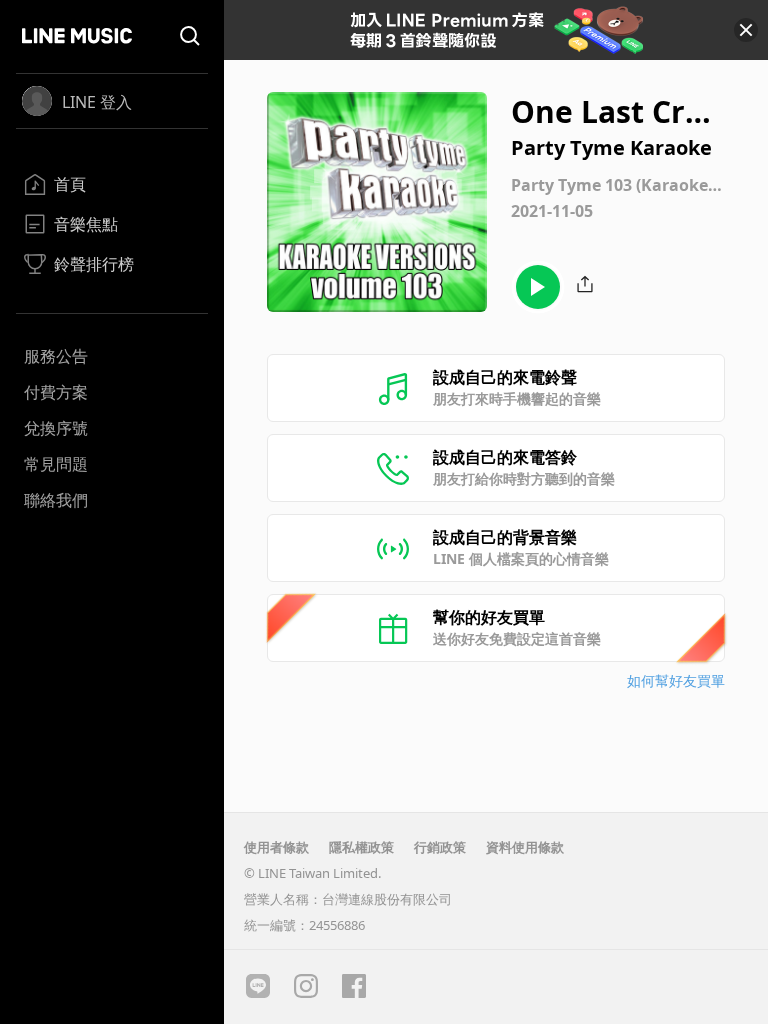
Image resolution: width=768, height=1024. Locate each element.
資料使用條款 (525, 847)
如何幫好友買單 (676, 680)
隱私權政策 (361, 847)
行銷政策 (440, 847)
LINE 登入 (97, 102)
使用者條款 (276, 847)
